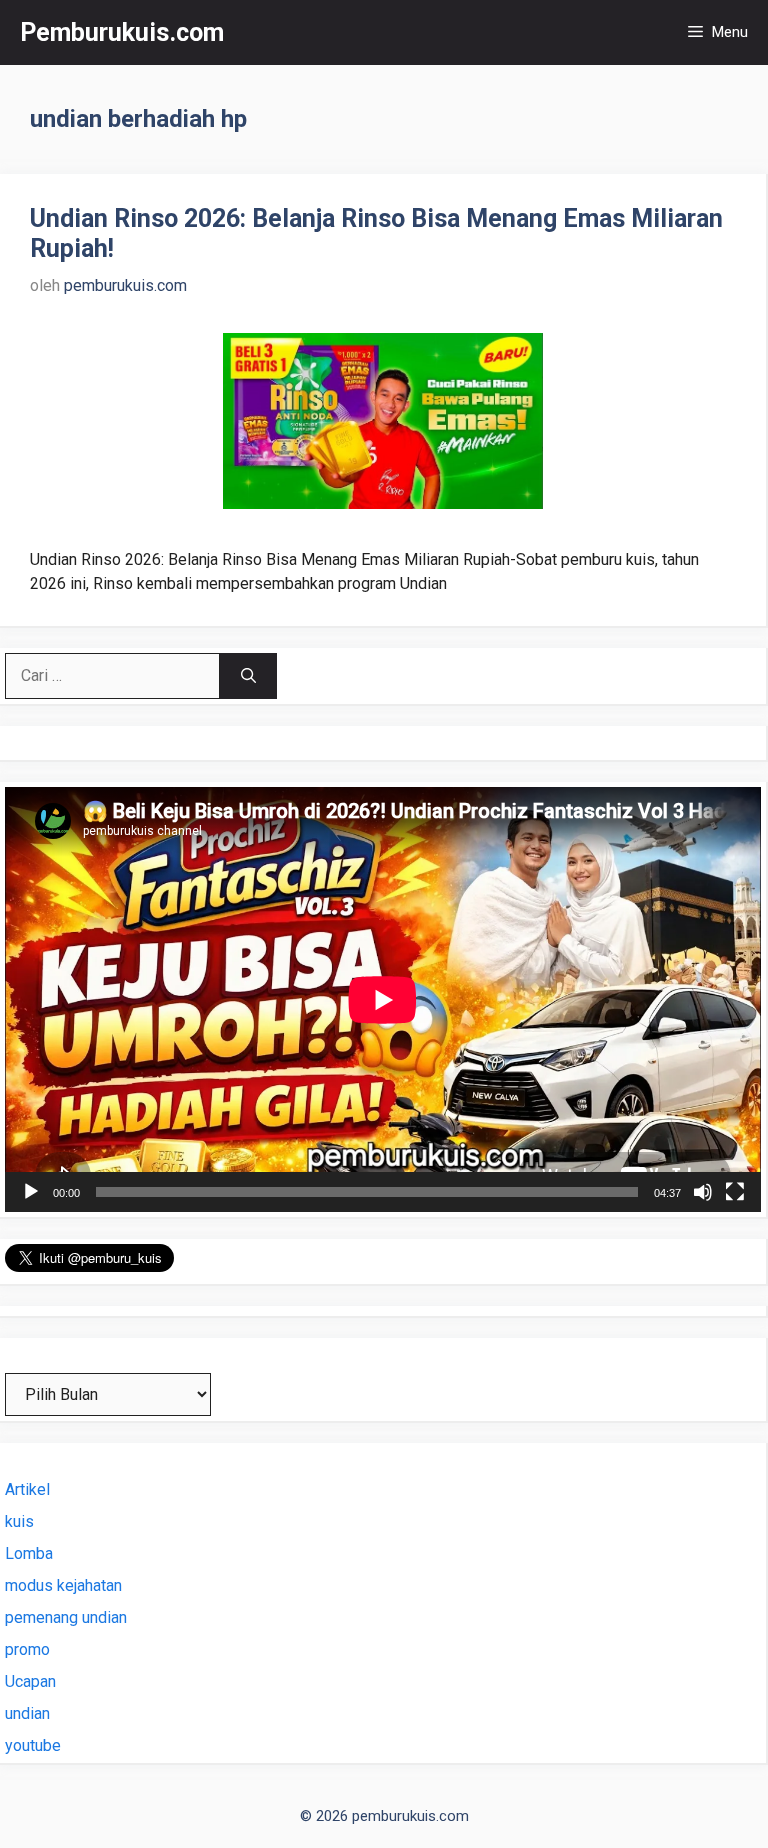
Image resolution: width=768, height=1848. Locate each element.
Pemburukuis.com (122, 32)
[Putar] (31, 1192)
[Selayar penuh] (735, 1192)
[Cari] (248, 676)
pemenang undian (66, 1617)
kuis (19, 1521)
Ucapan (30, 1681)
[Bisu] (703, 1192)
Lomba (29, 1553)
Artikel (27, 1489)
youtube (33, 1745)
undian (27, 1713)
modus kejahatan (63, 1585)
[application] (383, 999)
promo (27, 1649)
